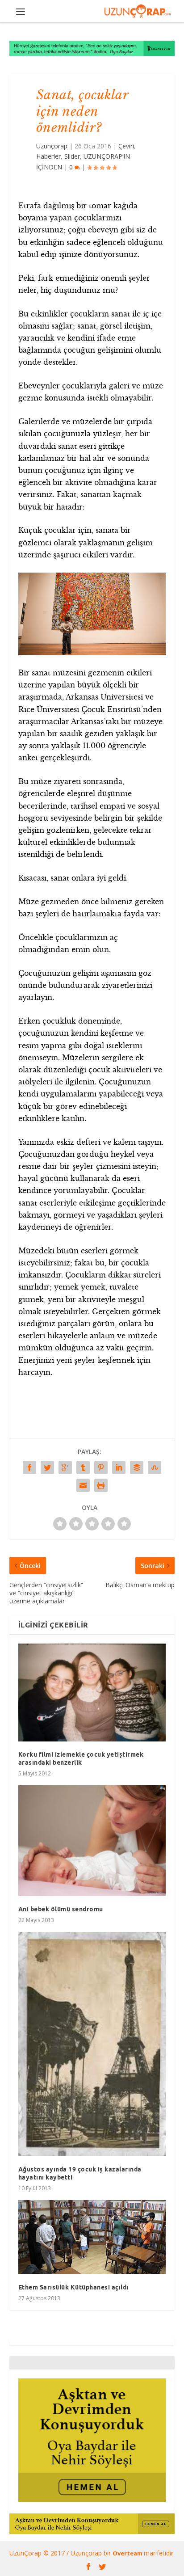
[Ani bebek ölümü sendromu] (92, 1841)
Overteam (128, 2553)
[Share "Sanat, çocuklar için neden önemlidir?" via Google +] (65, 1467)
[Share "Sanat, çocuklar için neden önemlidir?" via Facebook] (29, 1467)
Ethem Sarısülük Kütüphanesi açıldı (73, 2287)
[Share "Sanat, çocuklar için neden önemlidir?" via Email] (83, 1485)
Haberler (48, 156)
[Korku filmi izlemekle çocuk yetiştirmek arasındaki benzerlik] (92, 1692)
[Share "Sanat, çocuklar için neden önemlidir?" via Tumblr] (83, 1467)
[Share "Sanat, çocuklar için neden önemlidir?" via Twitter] (47, 1467)
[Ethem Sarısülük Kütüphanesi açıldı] (92, 2237)
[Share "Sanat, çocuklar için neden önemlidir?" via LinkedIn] (119, 1467)
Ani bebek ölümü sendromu (61, 1909)
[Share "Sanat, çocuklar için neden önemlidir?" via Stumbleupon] (155, 1467)
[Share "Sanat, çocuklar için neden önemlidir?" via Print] (101, 1485)
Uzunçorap (52, 146)
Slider (72, 156)
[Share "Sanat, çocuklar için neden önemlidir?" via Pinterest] (101, 1467)
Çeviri (126, 146)
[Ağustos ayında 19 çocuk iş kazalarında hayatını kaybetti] (92, 2044)
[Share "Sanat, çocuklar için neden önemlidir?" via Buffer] (137, 1467)
